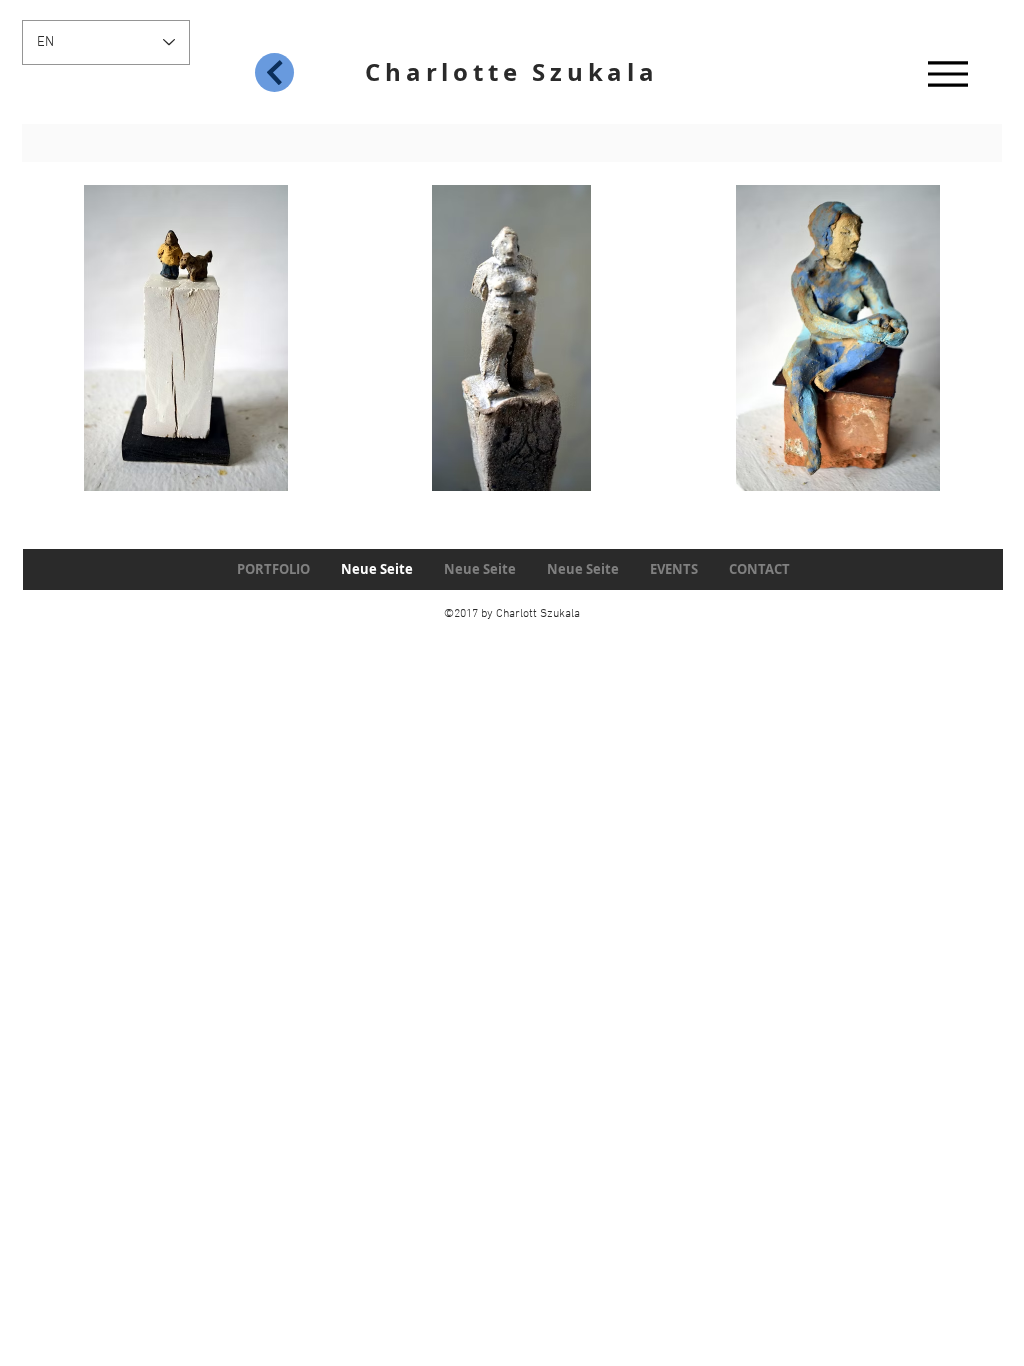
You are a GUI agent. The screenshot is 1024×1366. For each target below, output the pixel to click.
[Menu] (947, 73)
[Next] (274, 72)
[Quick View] (186, 338)
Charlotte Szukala (512, 72)
